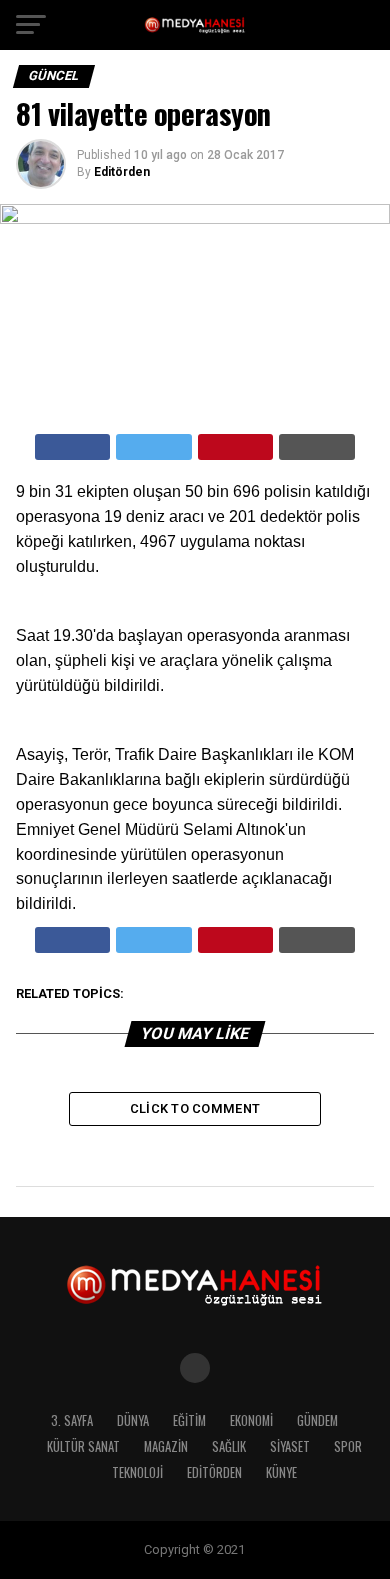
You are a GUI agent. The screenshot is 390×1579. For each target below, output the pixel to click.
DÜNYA (133, 1420)
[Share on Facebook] (73, 447)
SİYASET (290, 1446)
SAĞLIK (229, 1446)
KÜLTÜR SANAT (83, 1446)
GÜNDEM (317, 1420)
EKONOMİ (251, 1420)
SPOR (348, 1446)
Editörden (122, 172)
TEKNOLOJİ (137, 1472)
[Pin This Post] (236, 447)
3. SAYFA (72, 1420)
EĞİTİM (189, 1420)
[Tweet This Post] (154, 447)
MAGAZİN (166, 1446)
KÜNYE (281, 1472)
